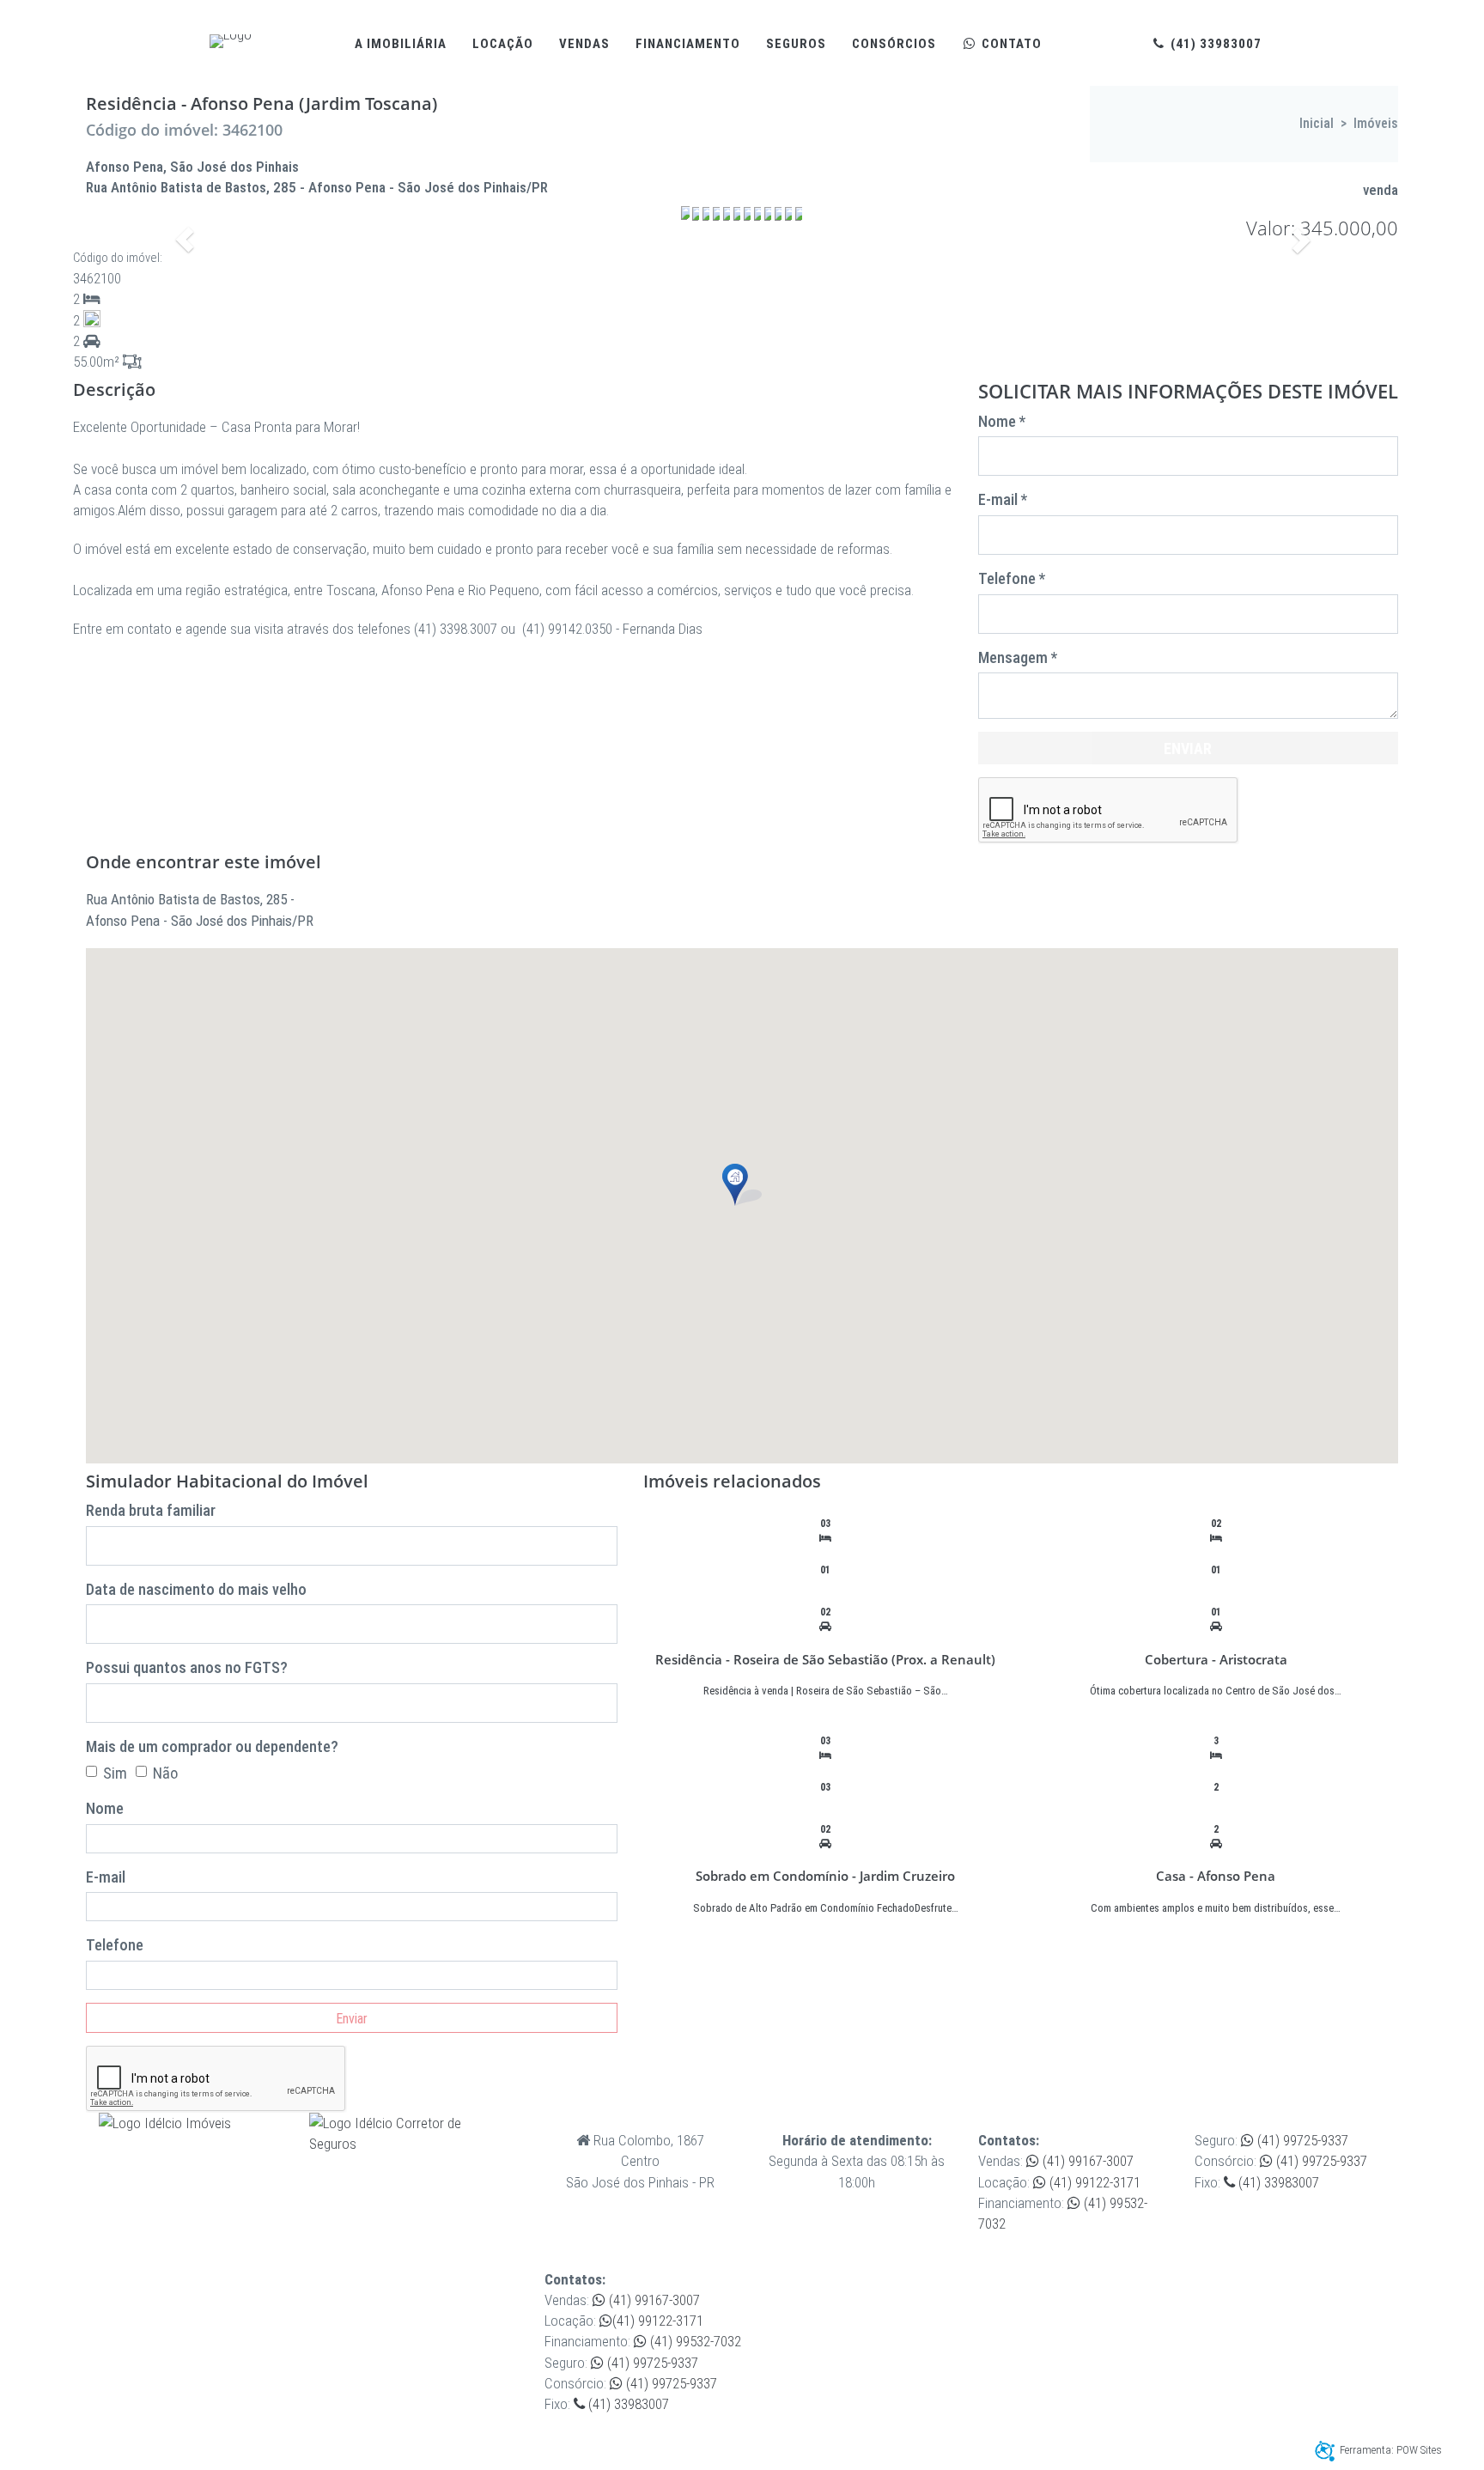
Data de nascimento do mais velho (196, 1589)
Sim (115, 1773)
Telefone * (1012, 578)
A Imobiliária (401, 44)
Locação (503, 44)
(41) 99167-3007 (1086, 2161)
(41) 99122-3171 (1093, 2182)
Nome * (1002, 421)
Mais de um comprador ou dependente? (212, 1746)
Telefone (115, 1945)
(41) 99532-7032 (694, 2341)
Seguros (796, 44)
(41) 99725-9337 (1301, 2140)
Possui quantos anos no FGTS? (187, 1667)
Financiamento (688, 44)
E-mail (106, 1877)
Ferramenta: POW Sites (1391, 2450)
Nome (105, 1808)
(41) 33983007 (1214, 44)
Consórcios (894, 44)
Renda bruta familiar (151, 1510)
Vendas (584, 44)
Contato (1010, 44)
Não (165, 1773)
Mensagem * (1018, 657)
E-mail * (1003, 499)
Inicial (1317, 123)
